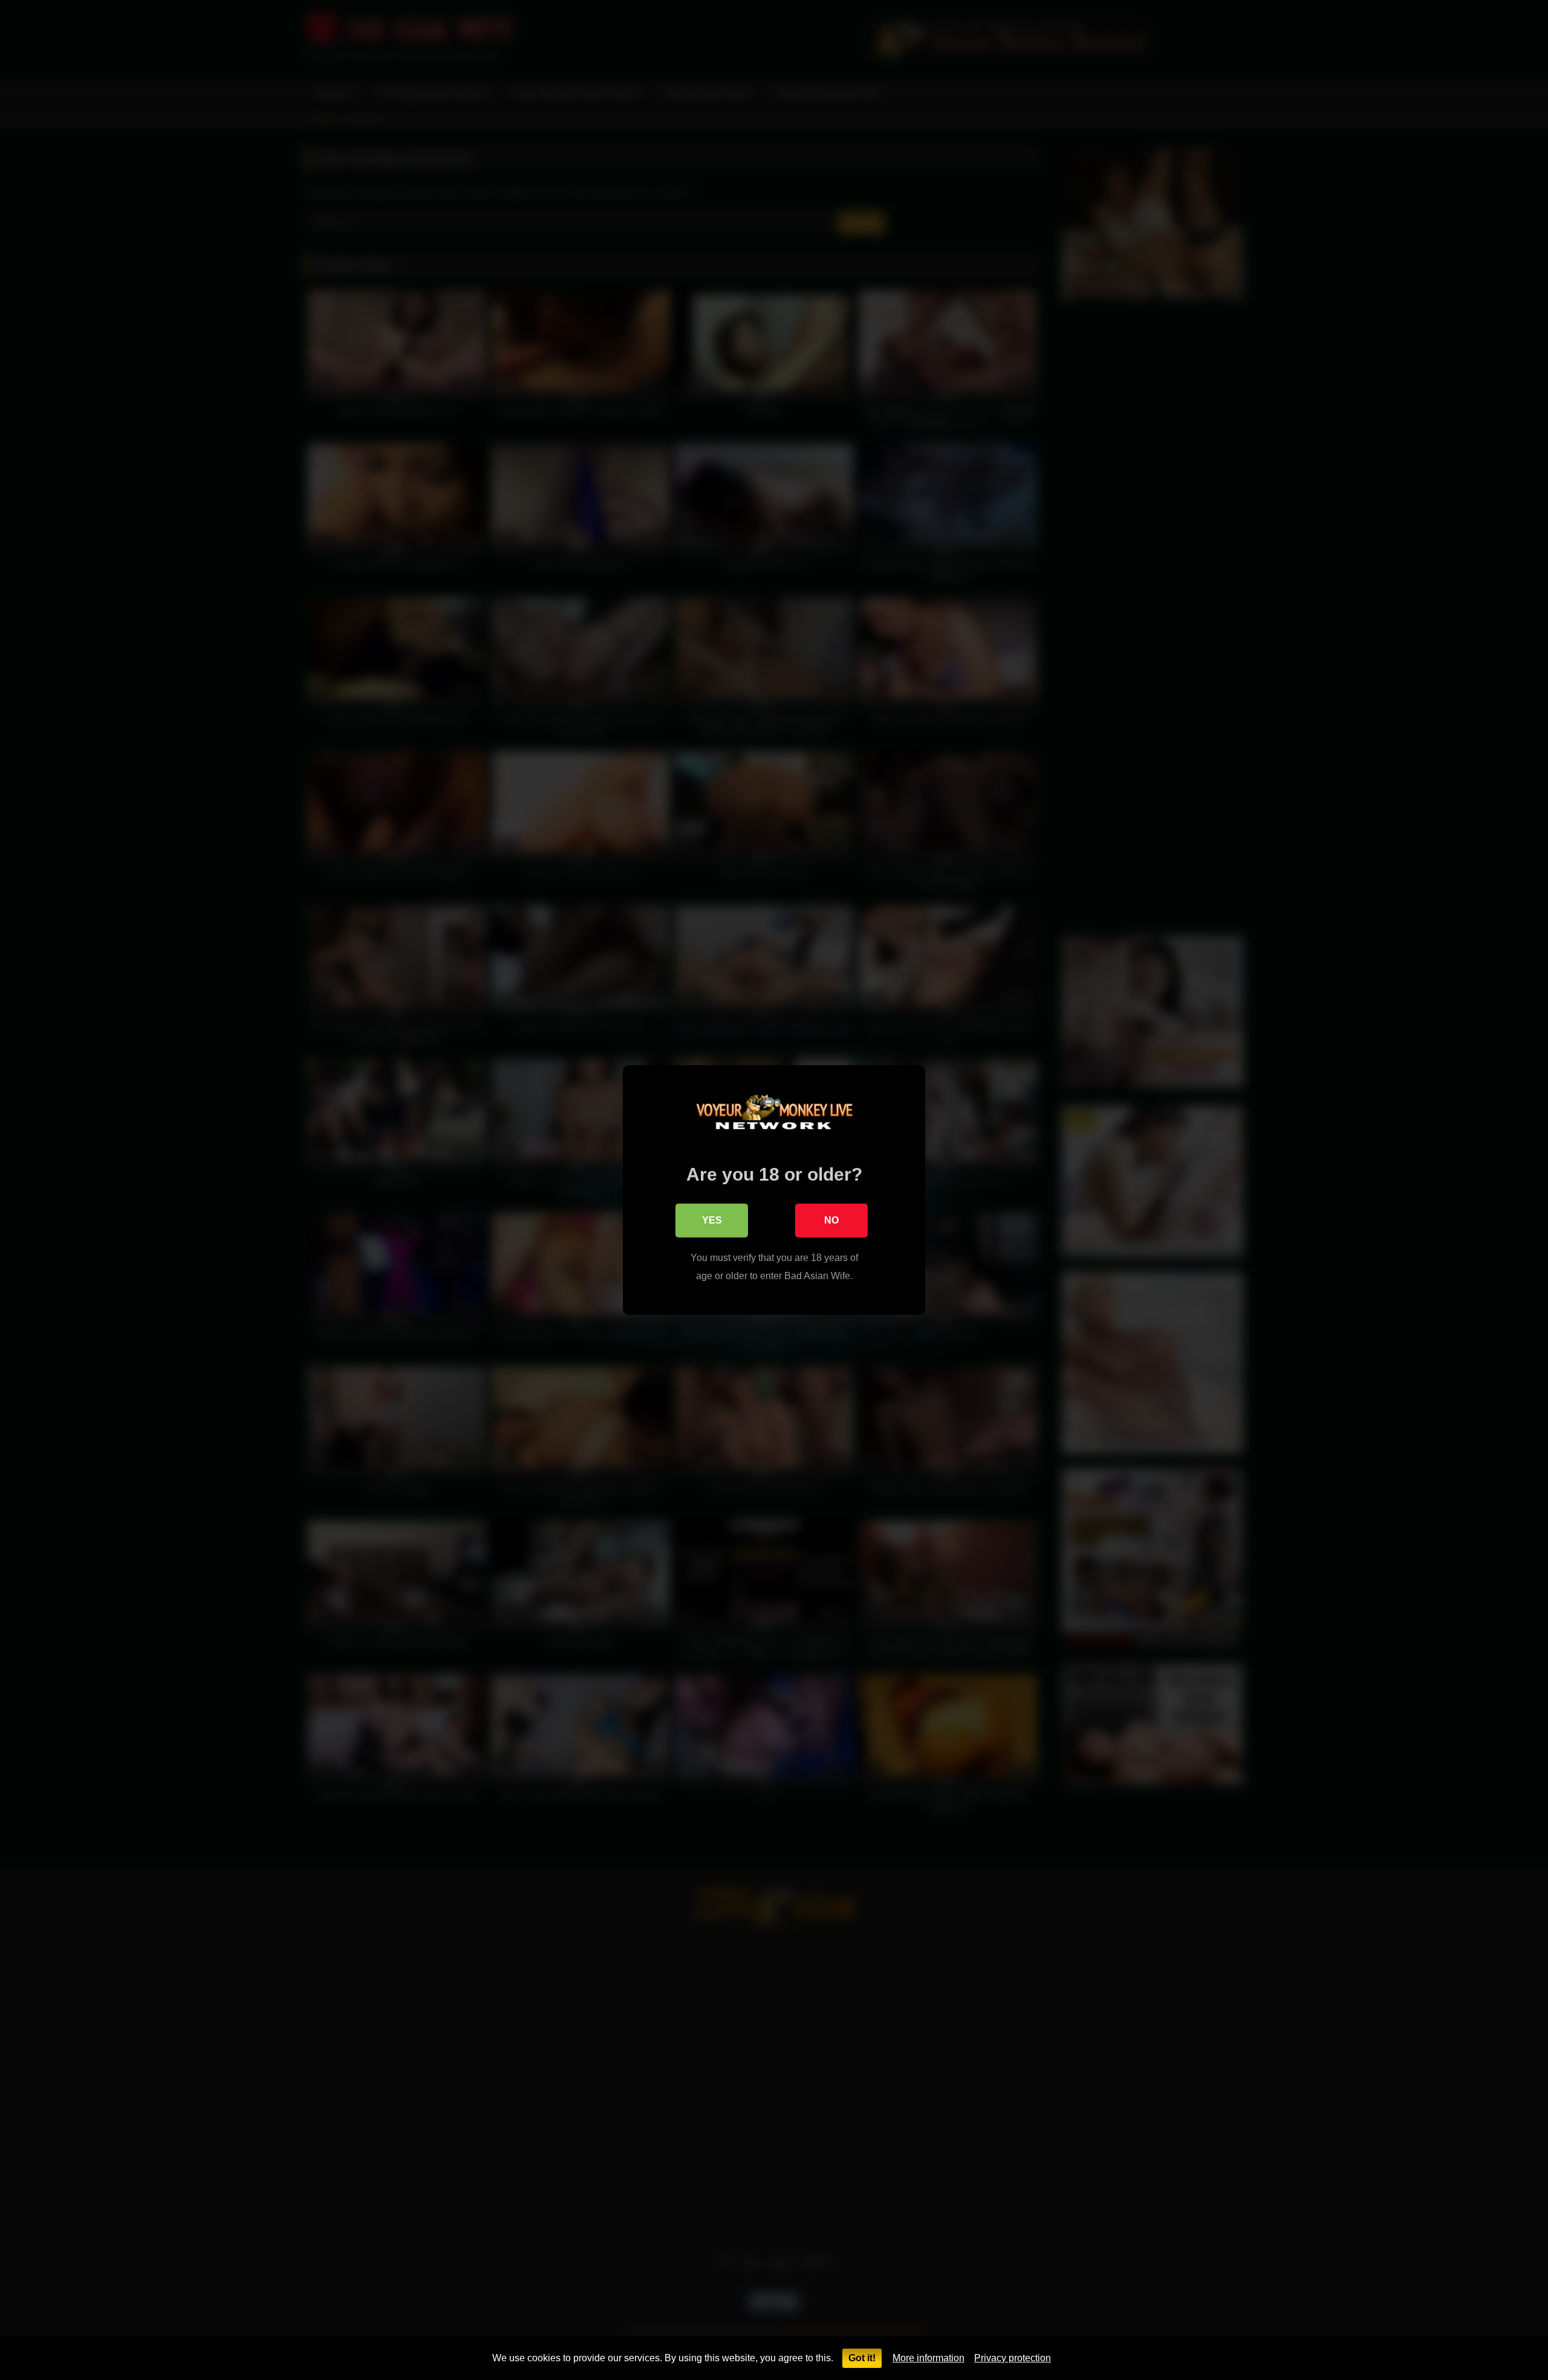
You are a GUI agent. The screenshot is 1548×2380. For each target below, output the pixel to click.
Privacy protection (1013, 2358)
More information (928, 2358)
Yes (712, 1220)
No (831, 1220)
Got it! (862, 2358)
